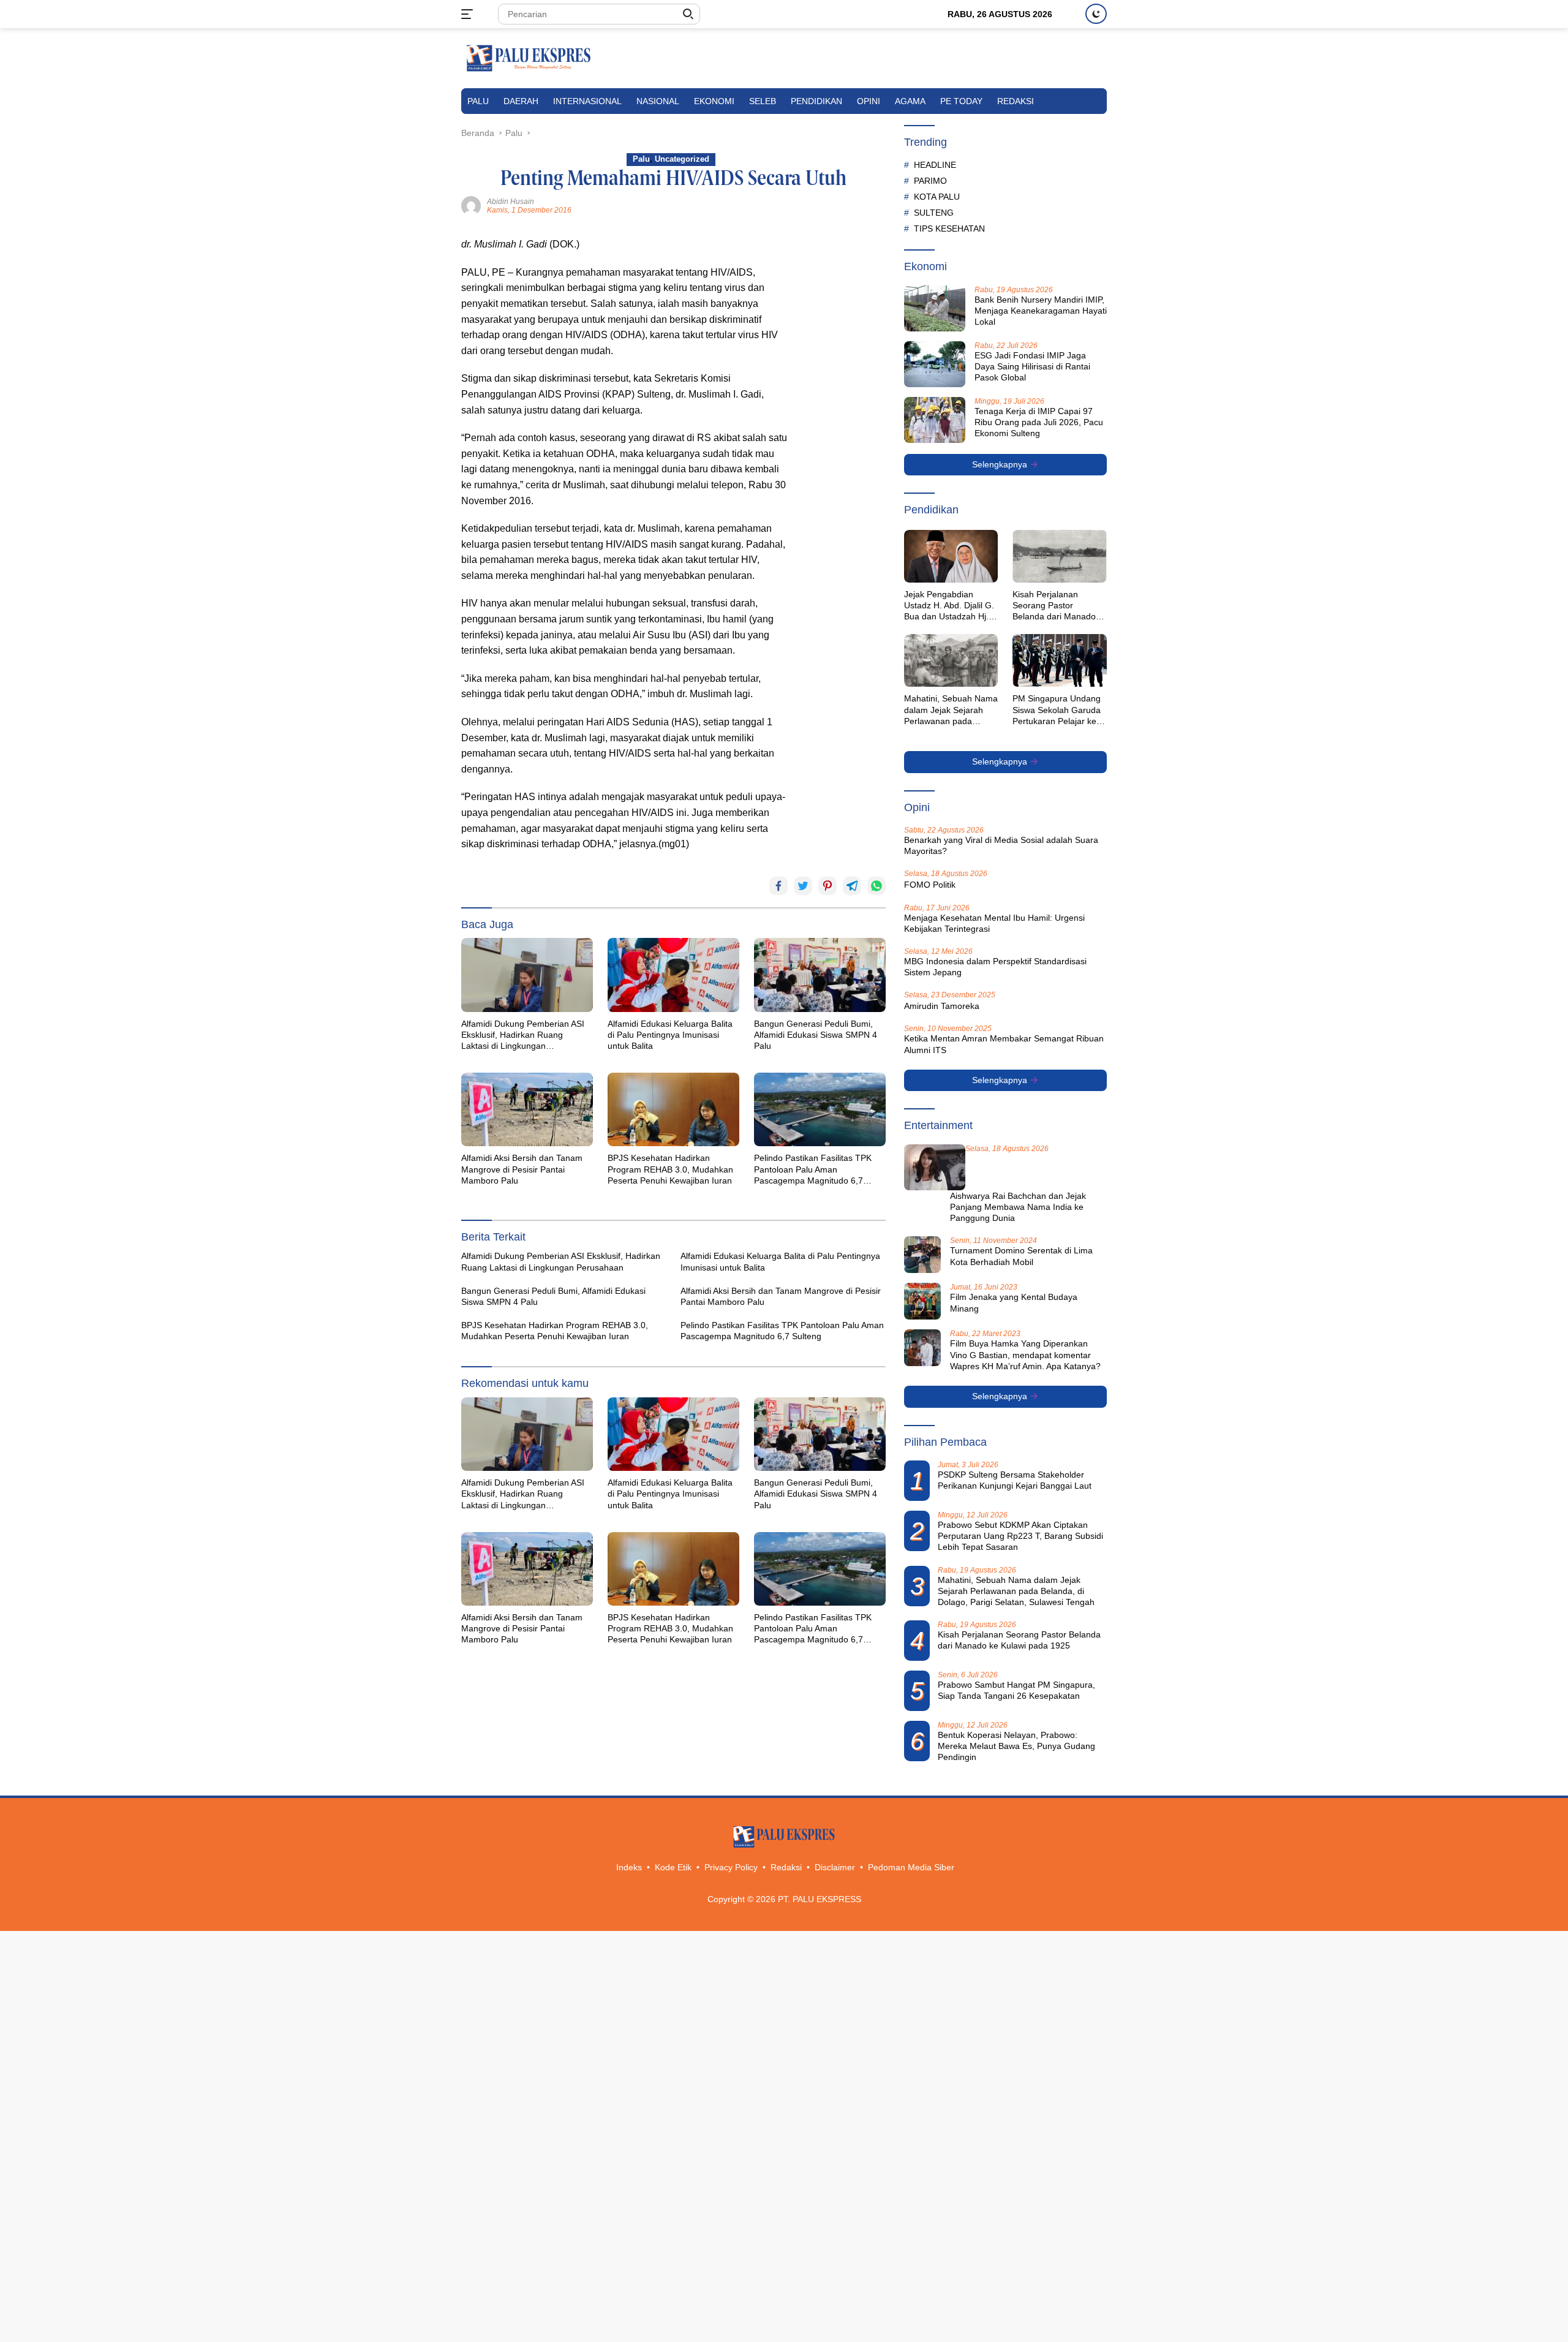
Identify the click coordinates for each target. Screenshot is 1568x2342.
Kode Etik (673, 1867)
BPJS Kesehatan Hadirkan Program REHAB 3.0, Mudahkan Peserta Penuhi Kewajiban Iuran (670, 1169)
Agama (910, 101)
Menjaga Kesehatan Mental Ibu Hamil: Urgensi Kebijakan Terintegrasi (994, 923)
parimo (930, 181)
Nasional (658, 101)
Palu (478, 101)
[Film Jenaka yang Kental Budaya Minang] (922, 1301)
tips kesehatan (949, 229)
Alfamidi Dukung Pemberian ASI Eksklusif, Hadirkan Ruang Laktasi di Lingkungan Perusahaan (523, 1035)
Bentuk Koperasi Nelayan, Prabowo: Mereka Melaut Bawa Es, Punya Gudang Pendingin (1016, 1746)
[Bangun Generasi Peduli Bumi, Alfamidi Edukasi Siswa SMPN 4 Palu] (820, 975)
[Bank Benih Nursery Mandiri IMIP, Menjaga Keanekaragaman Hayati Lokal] (935, 308)
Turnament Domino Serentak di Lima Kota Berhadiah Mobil (1021, 1256)
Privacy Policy (731, 1867)
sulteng (934, 213)
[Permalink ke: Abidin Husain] (471, 205)
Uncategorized (682, 159)
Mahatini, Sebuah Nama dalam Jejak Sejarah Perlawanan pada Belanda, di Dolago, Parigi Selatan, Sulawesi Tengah (951, 710)
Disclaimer (835, 1867)
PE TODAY (961, 101)
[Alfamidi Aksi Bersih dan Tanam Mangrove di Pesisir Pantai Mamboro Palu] (527, 1109)
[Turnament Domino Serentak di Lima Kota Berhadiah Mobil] (922, 1255)
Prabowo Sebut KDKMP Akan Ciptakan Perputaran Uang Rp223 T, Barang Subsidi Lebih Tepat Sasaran (1020, 1536)
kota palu (937, 197)
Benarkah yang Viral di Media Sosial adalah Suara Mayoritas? (1001, 845)
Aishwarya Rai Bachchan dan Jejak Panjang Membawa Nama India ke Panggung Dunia (1018, 1207)
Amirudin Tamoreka (942, 1006)
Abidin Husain (511, 202)
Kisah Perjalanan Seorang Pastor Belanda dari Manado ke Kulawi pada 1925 (1054, 606)
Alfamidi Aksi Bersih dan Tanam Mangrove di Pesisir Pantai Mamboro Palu (522, 1169)
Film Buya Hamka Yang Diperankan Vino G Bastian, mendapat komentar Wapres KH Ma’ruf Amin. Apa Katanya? (1025, 1354)
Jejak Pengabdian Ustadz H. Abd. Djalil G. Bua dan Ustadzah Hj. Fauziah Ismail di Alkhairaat (949, 606)
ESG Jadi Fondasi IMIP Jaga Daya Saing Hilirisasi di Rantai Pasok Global (1032, 366)
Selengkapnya (1001, 464)
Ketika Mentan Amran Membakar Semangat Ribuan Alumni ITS (1004, 1044)
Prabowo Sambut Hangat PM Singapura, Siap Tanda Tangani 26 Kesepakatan (1016, 1690)
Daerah (521, 101)
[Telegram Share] (852, 886)
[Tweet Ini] (803, 886)
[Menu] (469, 14)
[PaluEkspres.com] (529, 58)
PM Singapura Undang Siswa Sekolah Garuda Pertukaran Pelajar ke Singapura (1057, 710)
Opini (869, 101)
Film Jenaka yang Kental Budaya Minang (1014, 1302)
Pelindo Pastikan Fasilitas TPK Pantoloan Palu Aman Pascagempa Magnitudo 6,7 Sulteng (813, 1169)
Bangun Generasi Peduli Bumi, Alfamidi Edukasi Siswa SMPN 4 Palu (816, 1035)
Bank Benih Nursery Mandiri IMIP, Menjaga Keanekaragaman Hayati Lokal (1041, 311)
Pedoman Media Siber (911, 1867)
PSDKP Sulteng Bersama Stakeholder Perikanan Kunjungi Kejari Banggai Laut (1015, 1480)
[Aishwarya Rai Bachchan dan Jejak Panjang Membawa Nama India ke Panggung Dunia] (935, 1167)
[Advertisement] (843, 420)
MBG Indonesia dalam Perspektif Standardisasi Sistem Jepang (995, 967)
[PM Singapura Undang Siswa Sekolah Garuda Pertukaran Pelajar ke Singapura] (1060, 660)
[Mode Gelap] (1096, 14)
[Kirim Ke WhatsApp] (876, 886)
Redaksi (1016, 101)
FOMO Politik (930, 885)
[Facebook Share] (778, 886)
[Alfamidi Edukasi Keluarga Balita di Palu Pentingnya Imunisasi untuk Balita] (673, 975)
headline (935, 165)
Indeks (629, 1867)
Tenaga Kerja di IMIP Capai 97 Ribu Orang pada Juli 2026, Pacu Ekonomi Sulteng (1039, 422)
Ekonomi (714, 101)
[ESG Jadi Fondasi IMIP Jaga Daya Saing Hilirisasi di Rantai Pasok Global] (935, 364)
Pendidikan (816, 101)
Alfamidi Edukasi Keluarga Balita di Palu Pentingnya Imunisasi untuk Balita (670, 1035)
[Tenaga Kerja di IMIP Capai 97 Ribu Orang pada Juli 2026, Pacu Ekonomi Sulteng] (935, 420)
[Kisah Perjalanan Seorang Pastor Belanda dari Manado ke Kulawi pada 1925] (1060, 556)
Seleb (763, 101)
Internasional (587, 101)
